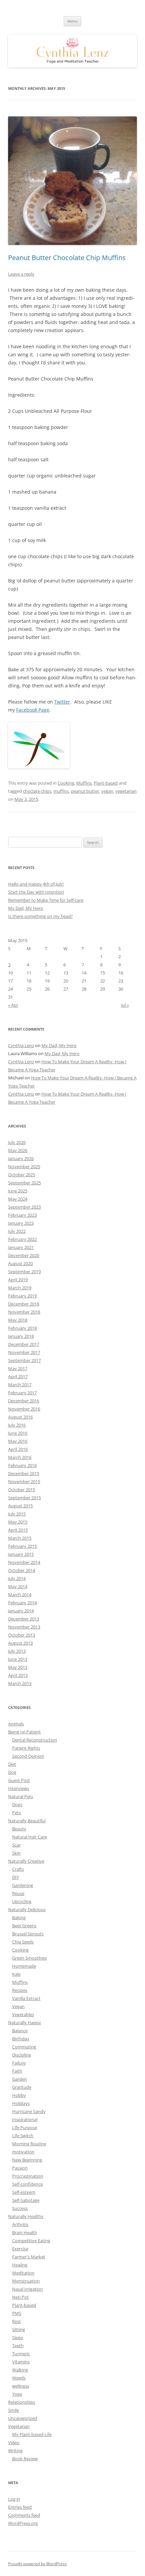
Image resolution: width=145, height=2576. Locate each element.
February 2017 (22, 1393)
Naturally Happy (25, 2023)
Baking (19, 1918)
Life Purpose (25, 2127)
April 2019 (18, 1280)
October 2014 (22, 1570)
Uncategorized (23, 2418)
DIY (16, 1877)
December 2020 (24, 1255)
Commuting (24, 2047)
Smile (13, 2410)
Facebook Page (33, 710)
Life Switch (23, 2136)
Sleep (18, 2337)
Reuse (18, 1893)
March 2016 (20, 1457)
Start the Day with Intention (36, 892)
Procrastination (28, 2176)
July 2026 (17, 1142)
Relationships (22, 2402)
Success (20, 2208)
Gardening (23, 1885)
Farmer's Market (29, 2257)
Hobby (19, 2095)
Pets (17, 1813)
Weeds (19, 2378)
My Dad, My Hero (26, 908)
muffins (61, 791)
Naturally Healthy (26, 2216)
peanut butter (85, 791)
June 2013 (18, 1659)
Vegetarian (19, 2426)
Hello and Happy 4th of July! (36, 884)
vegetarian (126, 791)
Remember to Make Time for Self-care (46, 900)
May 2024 (18, 1199)
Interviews (19, 1788)
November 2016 (24, 1409)
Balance (20, 2031)
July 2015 (17, 1514)
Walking (20, 2370)
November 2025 (24, 1167)
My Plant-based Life (32, 2434)
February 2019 (22, 1296)
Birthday (21, 2039)
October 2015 (22, 1490)
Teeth (18, 2346)
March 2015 (20, 1538)
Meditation (23, 2273)
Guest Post (19, 1780)
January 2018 (21, 1336)
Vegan (18, 2006)
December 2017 (24, 1344)
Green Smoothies (30, 1958)
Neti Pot (20, 2297)
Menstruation (26, 2281)
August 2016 (20, 1417)
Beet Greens (24, 1926)
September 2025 (24, 1183)
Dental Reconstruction (35, 1740)
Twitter (62, 702)
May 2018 (18, 1320)
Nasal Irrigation (27, 2289)
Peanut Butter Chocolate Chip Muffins (67, 258)
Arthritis (20, 2224)
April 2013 (18, 1675)
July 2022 (17, 1231)
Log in (14, 2499)
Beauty (19, 1829)
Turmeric (21, 2354)
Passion (20, 2168)
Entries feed (20, 2507)
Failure (19, 2063)
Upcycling (22, 1901)
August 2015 (20, 1506)
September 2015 (24, 1498)
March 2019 (20, 1288)
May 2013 (18, 1667)
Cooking (66, 783)
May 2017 (18, 1368)
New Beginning (27, 2160)
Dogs (17, 1804)
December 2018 (24, 1304)
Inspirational (25, 2119)
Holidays (21, 2103)
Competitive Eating (31, 2241)
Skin (16, 1853)
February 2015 (22, 1546)
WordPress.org (23, 2523)
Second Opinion (28, 1756)
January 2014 (21, 1611)
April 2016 (18, 1449)
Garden (20, 2079)
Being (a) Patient (24, 1732)
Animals (16, 1724)
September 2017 (24, 1360)
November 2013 (24, 1627)
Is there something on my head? (40, 916)
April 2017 (18, 1376)
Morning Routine (29, 2144)
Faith (17, 2071)
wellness (21, 2386)
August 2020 (20, 1263)
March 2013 (20, 1683)
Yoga (17, 2394)
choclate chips (37, 791)
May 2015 (18, 1522)
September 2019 (24, 1272)
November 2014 (24, 1562)
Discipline (22, 2055)
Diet (12, 1764)
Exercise (20, 2249)
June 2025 (18, 1191)
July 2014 (17, 1578)
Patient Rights (26, 1748)
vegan (107, 791)
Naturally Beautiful (27, 1821)
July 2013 (17, 1651)
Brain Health (25, 2232)
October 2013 (22, 1635)
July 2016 (17, 1425)
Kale (16, 1974)
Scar (16, 1845)
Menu (72, 21)
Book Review (25, 2459)
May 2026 (18, 1150)
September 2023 (24, 1207)
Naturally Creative (26, 1861)
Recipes (20, 1990)
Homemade (24, 1966)
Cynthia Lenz (21, 1045)
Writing (15, 2450)
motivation (23, 2152)
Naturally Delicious (27, 1909)
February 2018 (22, 1328)
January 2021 (21, 1247)
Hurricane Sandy (29, 2111)
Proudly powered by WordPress (37, 2564)
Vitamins (21, 2362)
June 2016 (18, 1433)
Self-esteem (24, 2192)
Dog (12, 1772)
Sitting (19, 2329)
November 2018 (24, 1312)
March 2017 (20, 1385)
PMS (17, 2313)
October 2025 (22, 1175)
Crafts (18, 1869)
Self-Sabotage (26, 2200)
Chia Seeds (23, 1942)
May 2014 (18, 1586)
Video (14, 2442)
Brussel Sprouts (28, 1934)
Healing (20, 2265)
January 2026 (21, 1158)
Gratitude (22, 2087)
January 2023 (21, 1223)
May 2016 (18, 1441)
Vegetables (23, 2014)
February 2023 (22, 1215)
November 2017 (24, 1352)
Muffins (84, 783)
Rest (17, 2321)
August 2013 (20, 1643)
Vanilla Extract (26, 1998)
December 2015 (24, 1473)
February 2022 (22, 1239)
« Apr (13, 1005)
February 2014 (22, 1603)
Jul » (125, 1005)
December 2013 (24, 1619)
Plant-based (106, 783)
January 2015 (21, 1554)
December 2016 (24, 1401)
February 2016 (22, 1465)
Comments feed (24, 2515)
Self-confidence (27, 2184)
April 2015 (18, 1530)
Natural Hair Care (30, 1837)
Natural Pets (21, 1796)
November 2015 (24, 1481)
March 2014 (20, 1595)
